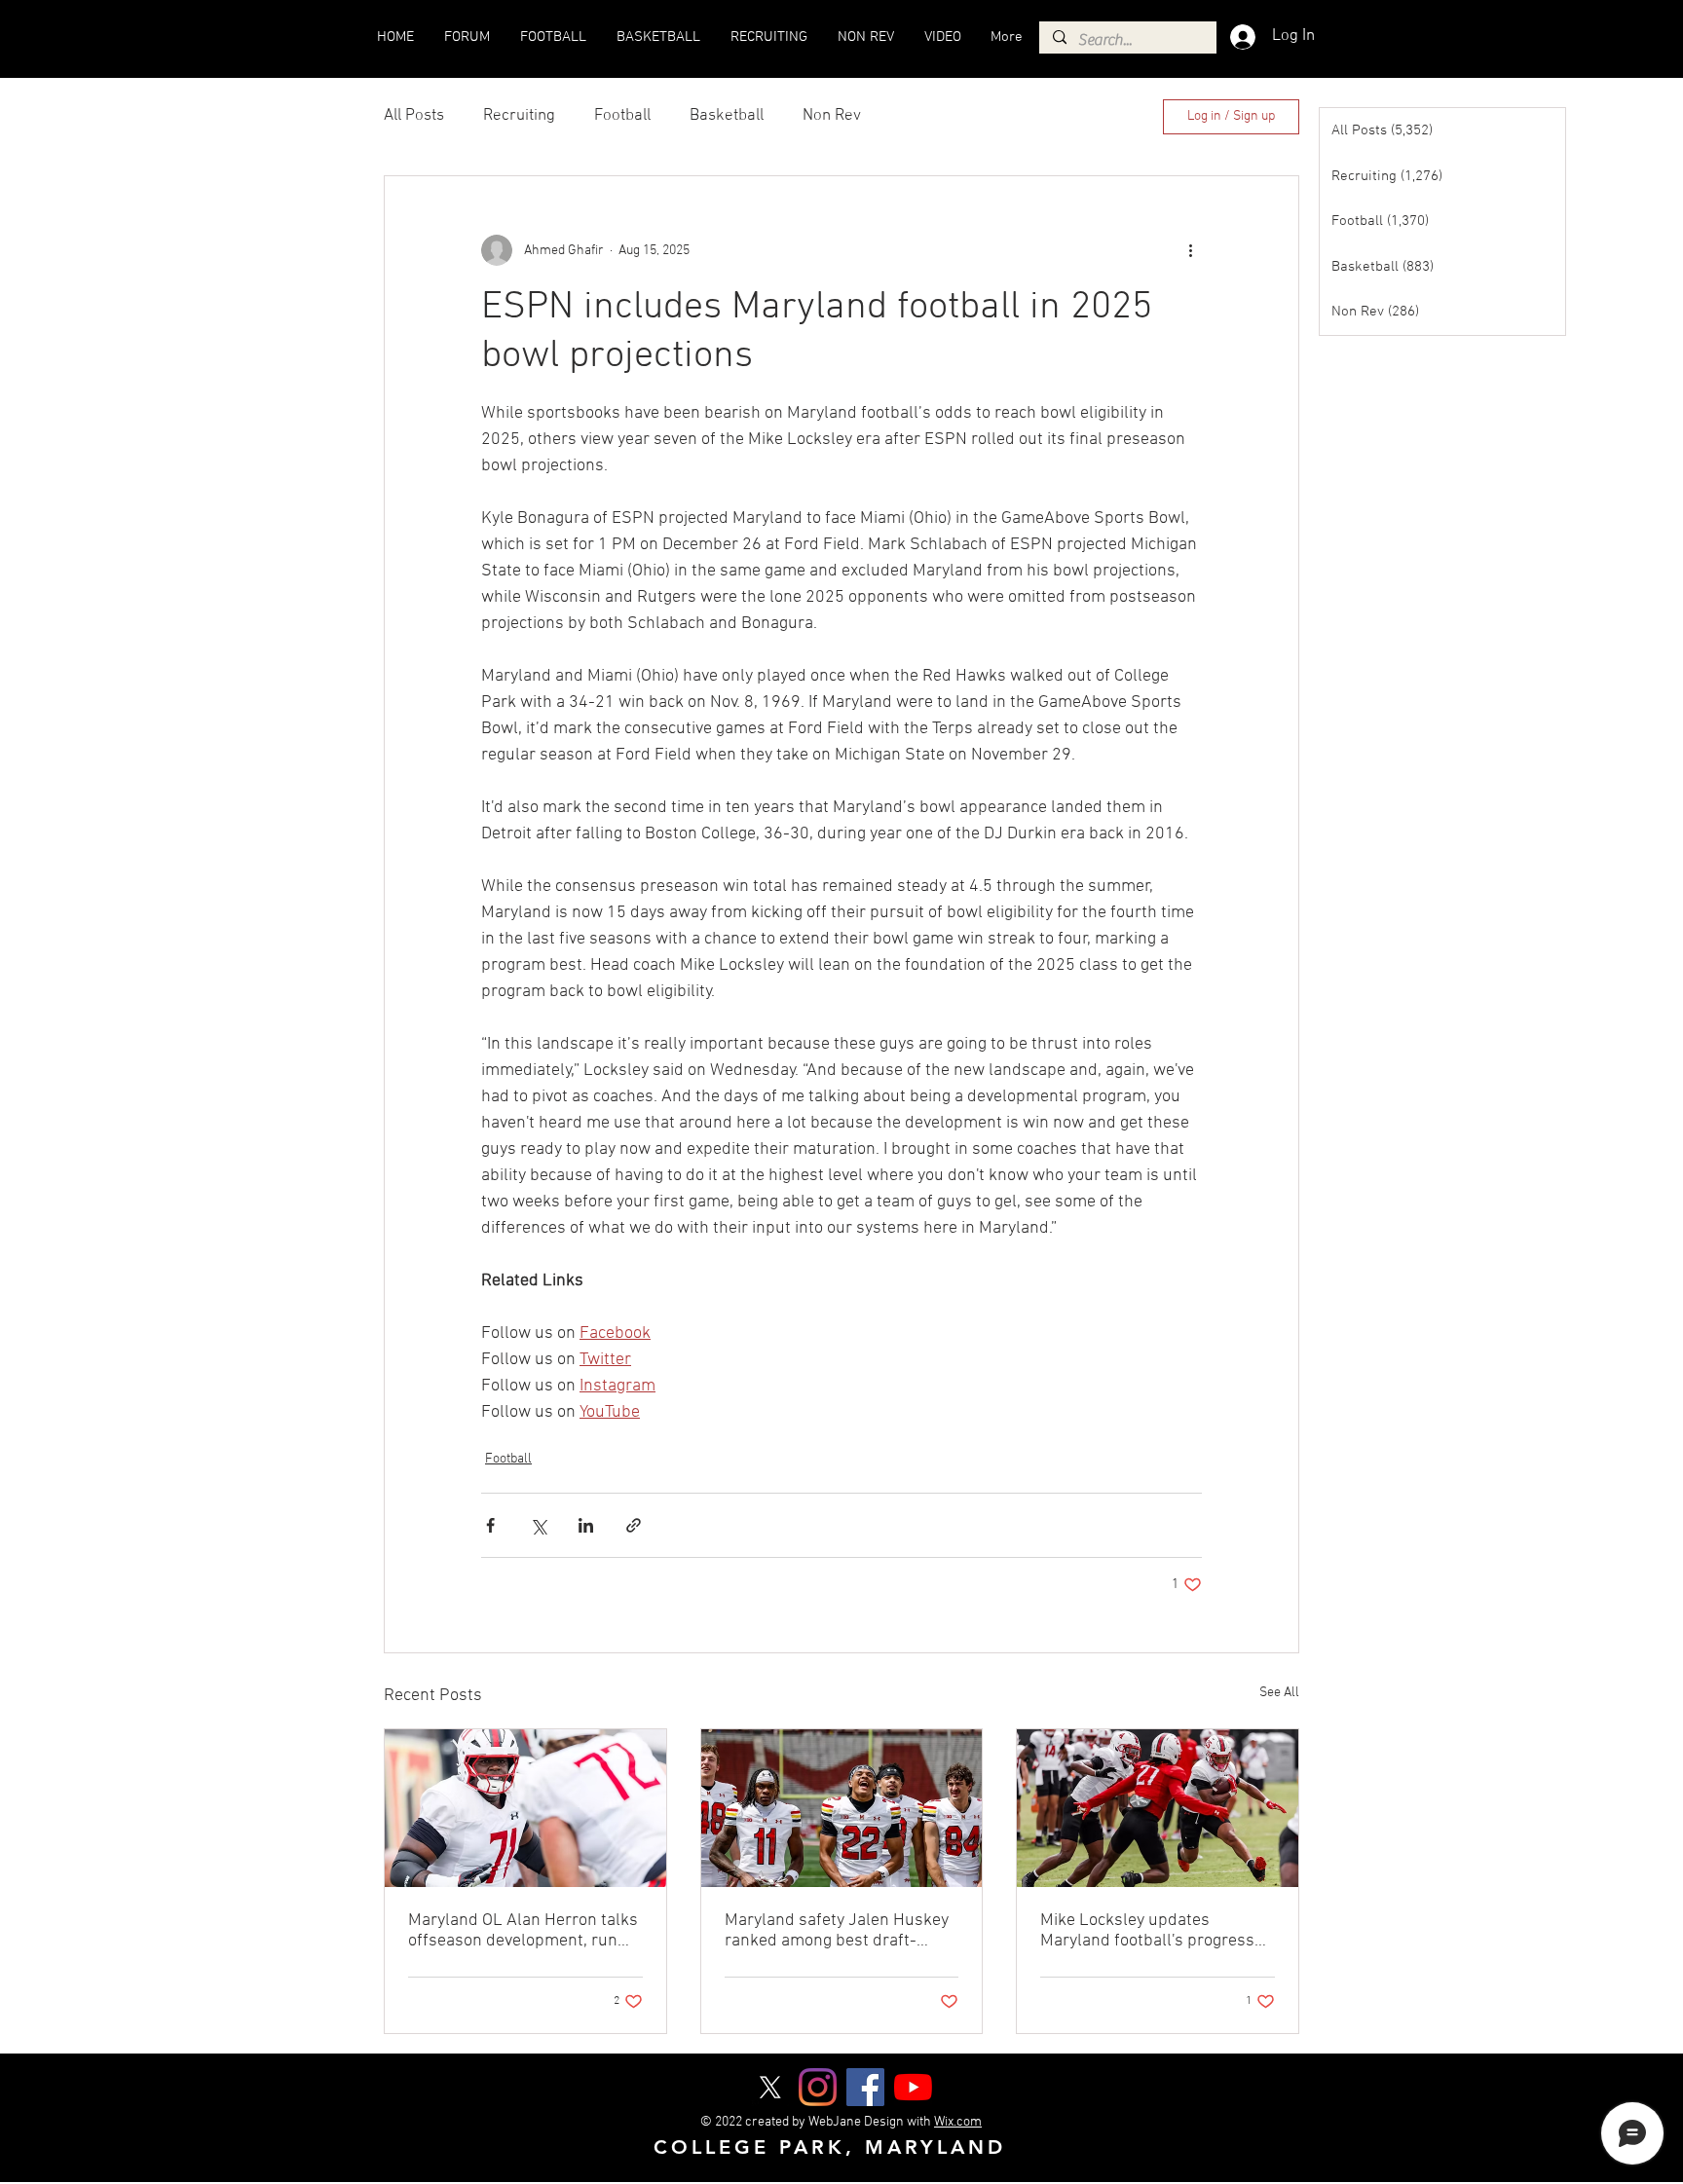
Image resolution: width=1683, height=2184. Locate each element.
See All (1279, 1693)
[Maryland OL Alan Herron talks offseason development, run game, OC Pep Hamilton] (525, 1808)
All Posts (414, 116)
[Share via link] (634, 1525)
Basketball (727, 116)
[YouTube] (913, 2087)
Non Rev (832, 116)
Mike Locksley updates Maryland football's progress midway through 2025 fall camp (1147, 1931)
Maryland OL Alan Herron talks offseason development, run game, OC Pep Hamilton (523, 1931)
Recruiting (519, 116)
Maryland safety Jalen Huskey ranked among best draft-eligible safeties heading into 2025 (837, 1931)
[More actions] (1190, 250)
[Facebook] (865, 2087)
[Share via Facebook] (490, 1525)
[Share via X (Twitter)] (538, 1525)
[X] (770, 2087)
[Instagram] (818, 2087)
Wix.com (958, 2122)
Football (622, 116)
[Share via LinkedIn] (586, 1525)
